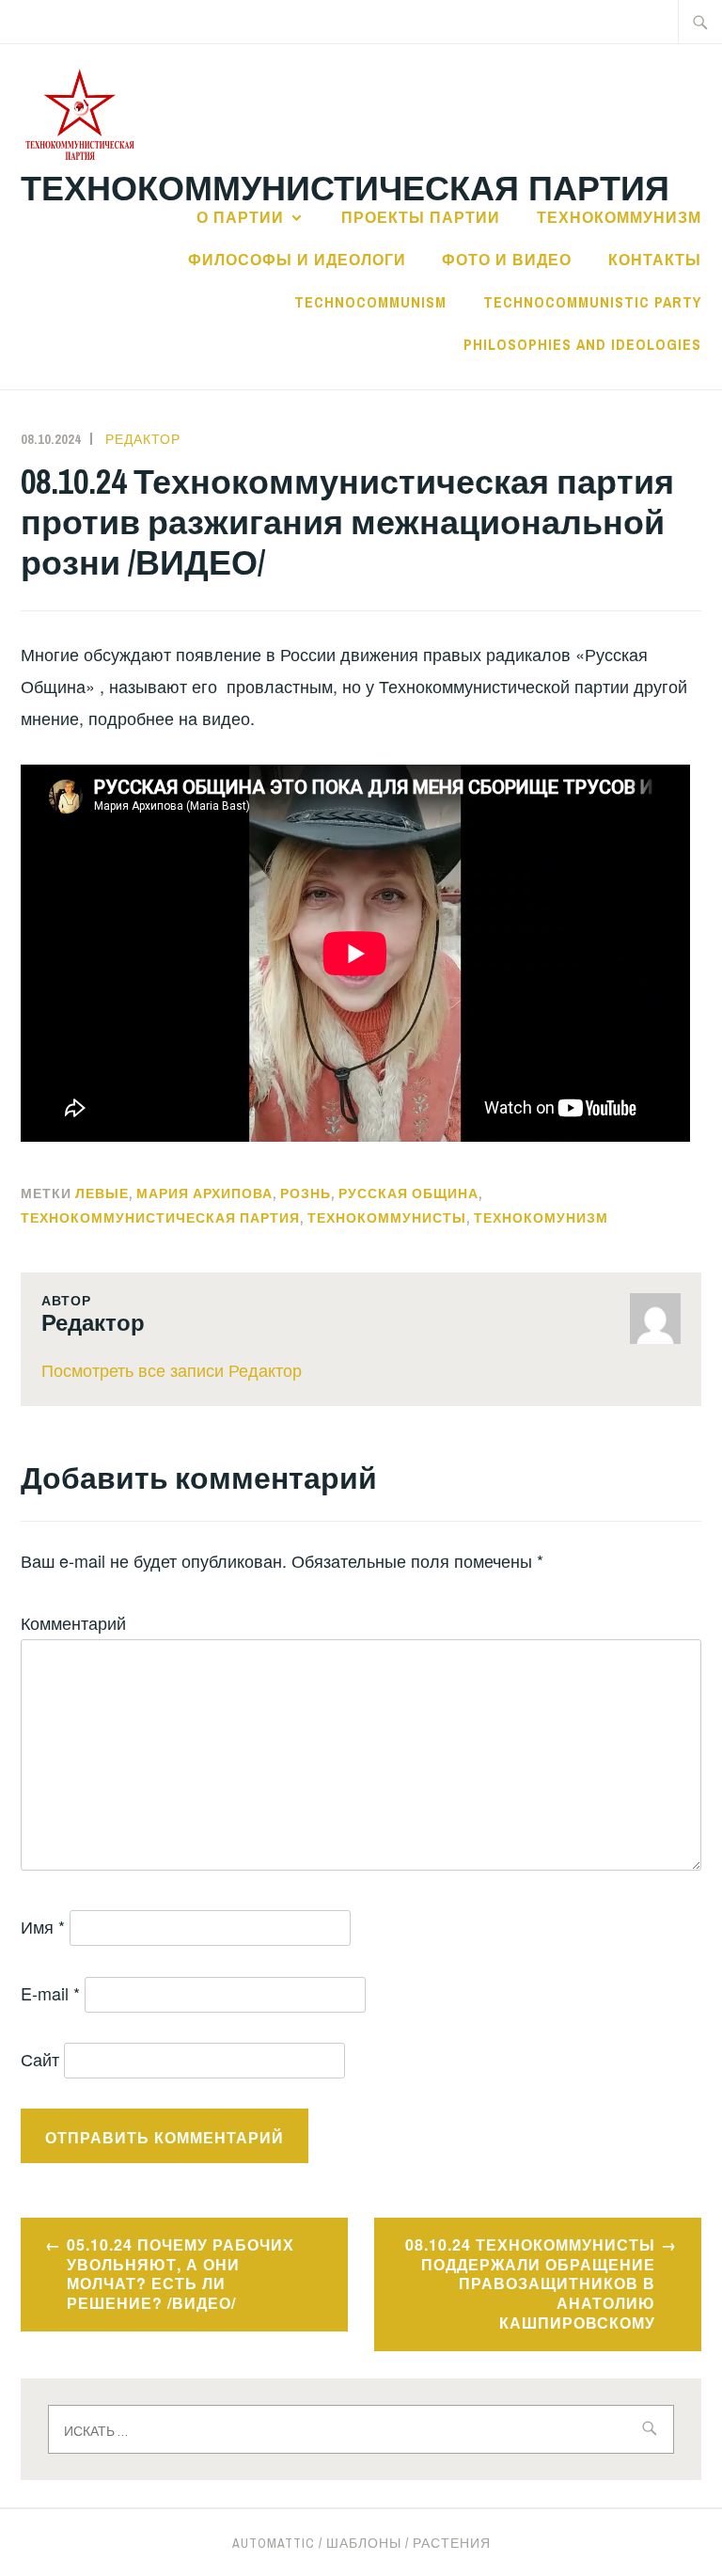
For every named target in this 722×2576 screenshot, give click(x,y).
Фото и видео (507, 260)
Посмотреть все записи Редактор (172, 1369)
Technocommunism (370, 302)
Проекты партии (421, 217)
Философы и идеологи (297, 260)
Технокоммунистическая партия (345, 186)
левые (102, 1193)
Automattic (274, 2543)
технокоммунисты (387, 1218)
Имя (43, 1926)
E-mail (50, 1993)
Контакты (655, 260)
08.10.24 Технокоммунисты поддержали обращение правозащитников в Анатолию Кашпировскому (530, 2284)
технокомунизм (541, 1218)
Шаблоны (364, 2543)
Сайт (40, 2059)
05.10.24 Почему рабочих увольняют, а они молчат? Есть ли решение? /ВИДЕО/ (180, 2274)
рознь (306, 1193)
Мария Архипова (204, 1193)
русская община (408, 1193)
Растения (452, 2543)
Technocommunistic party (592, 302)
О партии (240, 217)
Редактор (143, 439)
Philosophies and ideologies (582, 344)
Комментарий (73, 1622)
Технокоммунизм (619, 217)
